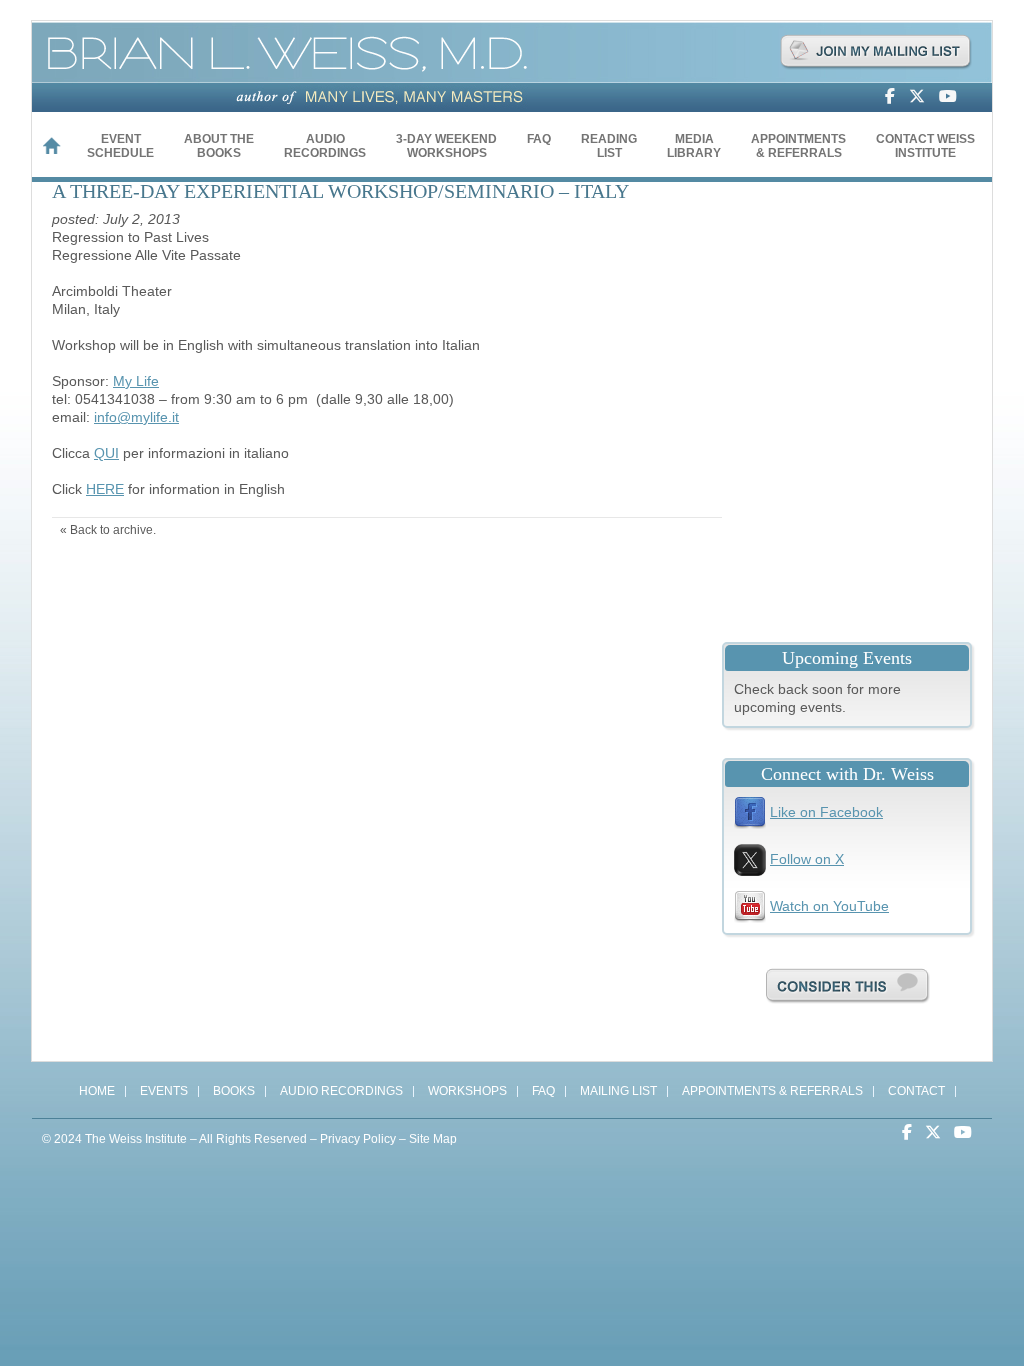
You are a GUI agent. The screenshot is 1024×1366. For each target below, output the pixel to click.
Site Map (433, 1139)
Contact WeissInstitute (925, 146)
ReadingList (609, 146)
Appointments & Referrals (772, 1091)
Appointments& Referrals (798, 146)
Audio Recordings (341, 1091)
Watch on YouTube (829, 906)
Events (164, 1091)
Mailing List (618, 1091)
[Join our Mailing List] (875, 67)
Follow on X (807, 859)
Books (234, 1091)
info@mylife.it (136, 417)
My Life (136, 381)
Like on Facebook (826, 812)
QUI (106, 453)
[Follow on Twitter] (922, 97)
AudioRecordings (325, 146)
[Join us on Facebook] (895, 97)
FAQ (539, 139)
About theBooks (219, 146)
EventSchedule (120, 146)
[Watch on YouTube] (953, 97)
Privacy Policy (358, 1139)
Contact (916, 1091)
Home (59, 149)
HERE (105, 489)
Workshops (467, 1091)
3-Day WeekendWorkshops (446, 146)
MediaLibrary (694, 146)
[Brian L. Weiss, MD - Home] (291, 79)
